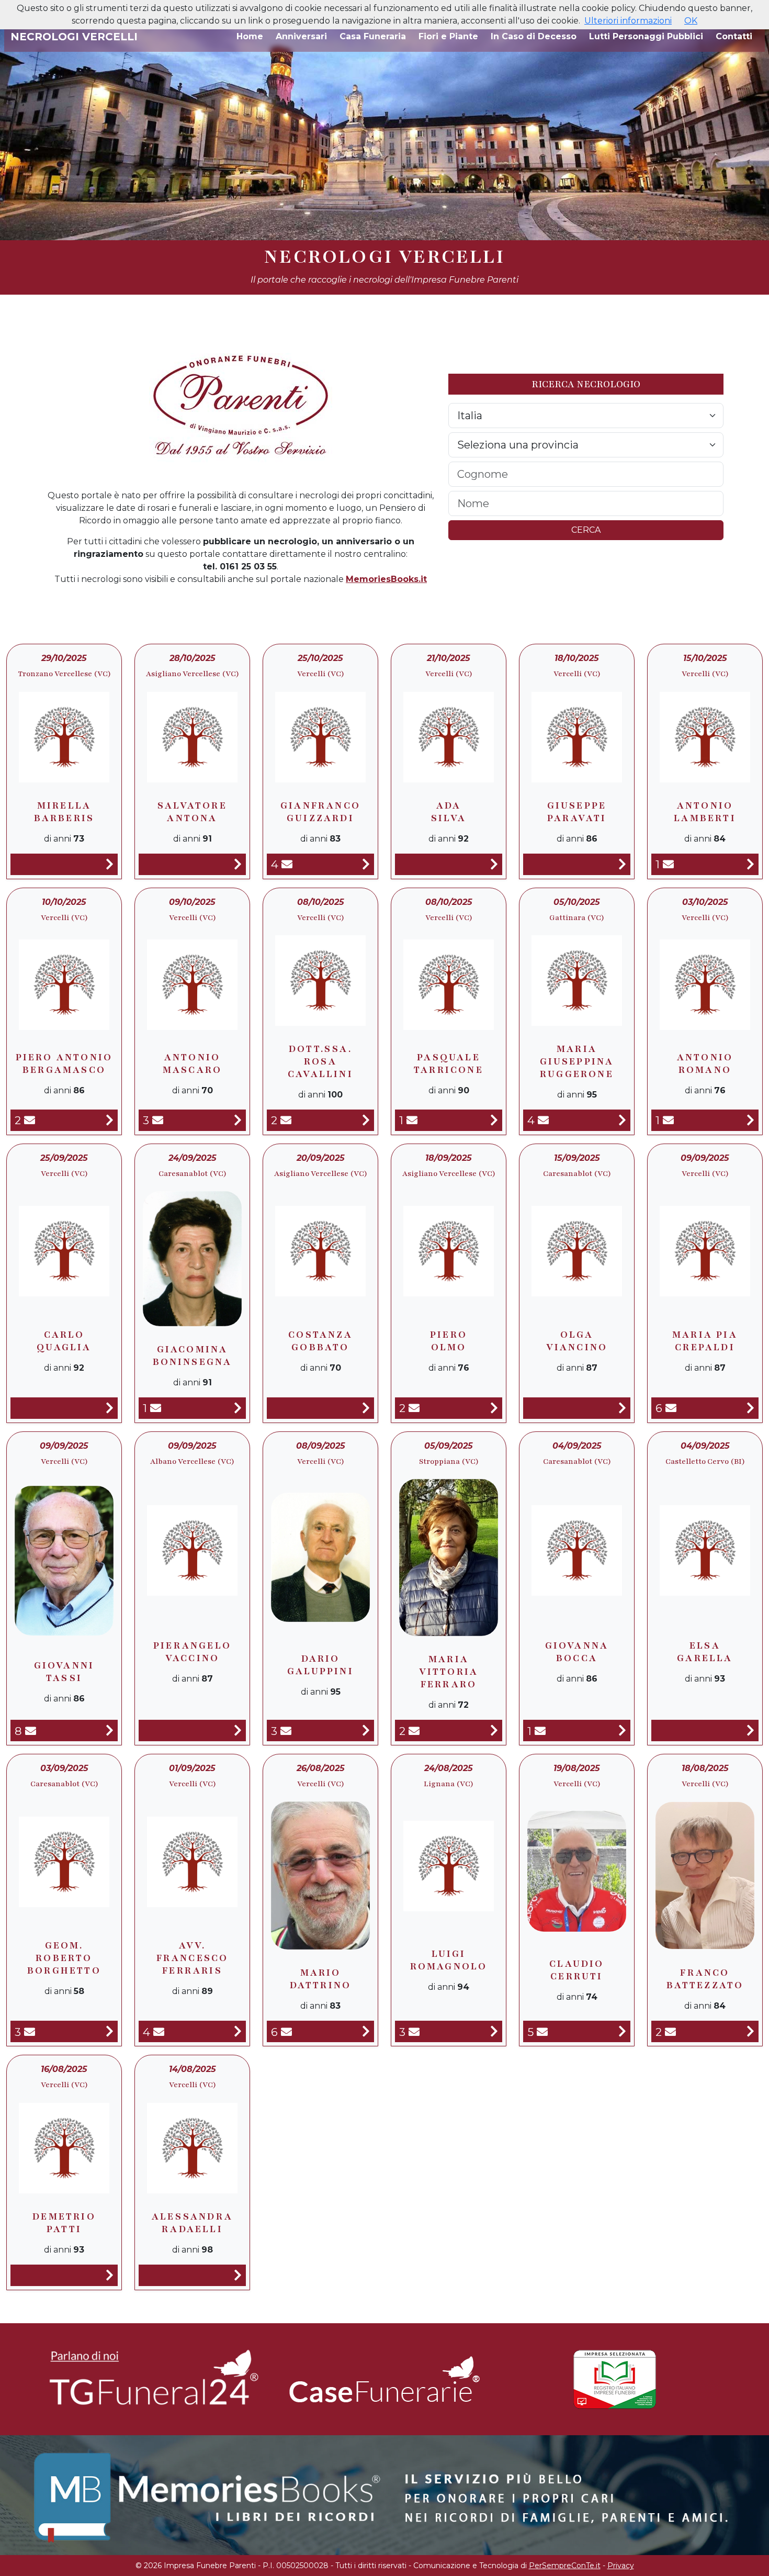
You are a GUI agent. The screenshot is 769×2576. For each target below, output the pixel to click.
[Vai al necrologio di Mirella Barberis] (110, 864)
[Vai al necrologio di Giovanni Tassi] (110, 1731)
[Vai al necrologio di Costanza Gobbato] (366, 1408)
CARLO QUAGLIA (64, 1341)
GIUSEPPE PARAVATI (577, 812)
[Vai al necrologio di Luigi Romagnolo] (494, 2031)
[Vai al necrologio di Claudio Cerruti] (622, 2031)
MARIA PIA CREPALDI (705, 1341)
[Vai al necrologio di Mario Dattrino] (366, 2031)
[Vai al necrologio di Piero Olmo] (494, 1408)
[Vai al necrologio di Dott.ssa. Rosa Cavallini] (366, 1120)
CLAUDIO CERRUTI (576, 1970)
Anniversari (301, 36)
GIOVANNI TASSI (64, 1672)
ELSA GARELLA (705, 1652)
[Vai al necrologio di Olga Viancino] (622, 1408)
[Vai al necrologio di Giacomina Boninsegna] (238, 1408)
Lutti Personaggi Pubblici (646, 36)
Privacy (621, 2566)
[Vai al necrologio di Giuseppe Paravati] (622, 864)
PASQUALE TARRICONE (449, 1063)
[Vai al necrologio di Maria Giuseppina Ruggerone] (622, 1120)
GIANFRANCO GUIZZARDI (320, 812)
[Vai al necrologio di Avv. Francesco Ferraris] (238, 2031)
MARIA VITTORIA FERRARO (449, 1672)
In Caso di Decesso (534, 36)
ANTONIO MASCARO (192, 1063)
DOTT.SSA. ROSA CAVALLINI (320, 1061)
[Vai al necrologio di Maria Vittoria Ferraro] (494, 1731)
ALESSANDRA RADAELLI (192, 2223)
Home (250, 36)
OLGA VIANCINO (577, 1341)
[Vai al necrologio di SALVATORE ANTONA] (238, 864)
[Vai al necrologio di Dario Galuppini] (366, 1731)
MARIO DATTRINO (321, 1979)
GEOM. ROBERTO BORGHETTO (64, 1958)
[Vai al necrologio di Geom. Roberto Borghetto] (110, 2031)
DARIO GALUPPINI (320, 1665)
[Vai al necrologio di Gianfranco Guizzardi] (366, 864)
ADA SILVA (449, 812)
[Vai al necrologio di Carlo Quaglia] (110, 1408)
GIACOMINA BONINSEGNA (193, 1356)
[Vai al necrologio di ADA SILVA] (494, 864)
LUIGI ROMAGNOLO (449, 1960)
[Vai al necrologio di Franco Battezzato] (750, 2031)
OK (691, 21)
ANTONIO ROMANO (705, 1063)
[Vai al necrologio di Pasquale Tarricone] (494, 1120)
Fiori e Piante (448, 36)
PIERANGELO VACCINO (192, 1652)
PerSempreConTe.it (565, 2566)
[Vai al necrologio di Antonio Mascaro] (238, 1120)
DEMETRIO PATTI (64, 2223)
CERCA (586, 530)
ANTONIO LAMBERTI (705, 812)
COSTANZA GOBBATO (320, 1341)
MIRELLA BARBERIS (64, 812)
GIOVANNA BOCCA (577, 1652)
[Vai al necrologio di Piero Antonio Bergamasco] (110, 1120)
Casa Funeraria (373, 36)
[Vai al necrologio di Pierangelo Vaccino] (238, 1731)
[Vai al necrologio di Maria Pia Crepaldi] (750, 1408)
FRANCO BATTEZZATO (705, 1979)
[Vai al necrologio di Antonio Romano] (750, 1120)
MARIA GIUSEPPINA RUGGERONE (577, 1061)
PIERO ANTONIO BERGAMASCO (64, 1063)
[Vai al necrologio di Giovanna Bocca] (622, 1731)
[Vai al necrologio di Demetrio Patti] (110, 2275)
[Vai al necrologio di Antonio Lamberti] (750, 864)
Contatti (734, 36)
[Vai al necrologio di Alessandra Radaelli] (238, 2275)
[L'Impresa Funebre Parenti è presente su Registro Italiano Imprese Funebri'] (615, 2379)
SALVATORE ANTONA (192, 812)
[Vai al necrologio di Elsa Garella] (750, 1731)
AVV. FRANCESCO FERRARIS (193, 1958)
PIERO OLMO (449, 1341)
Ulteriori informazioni (628, 21)
